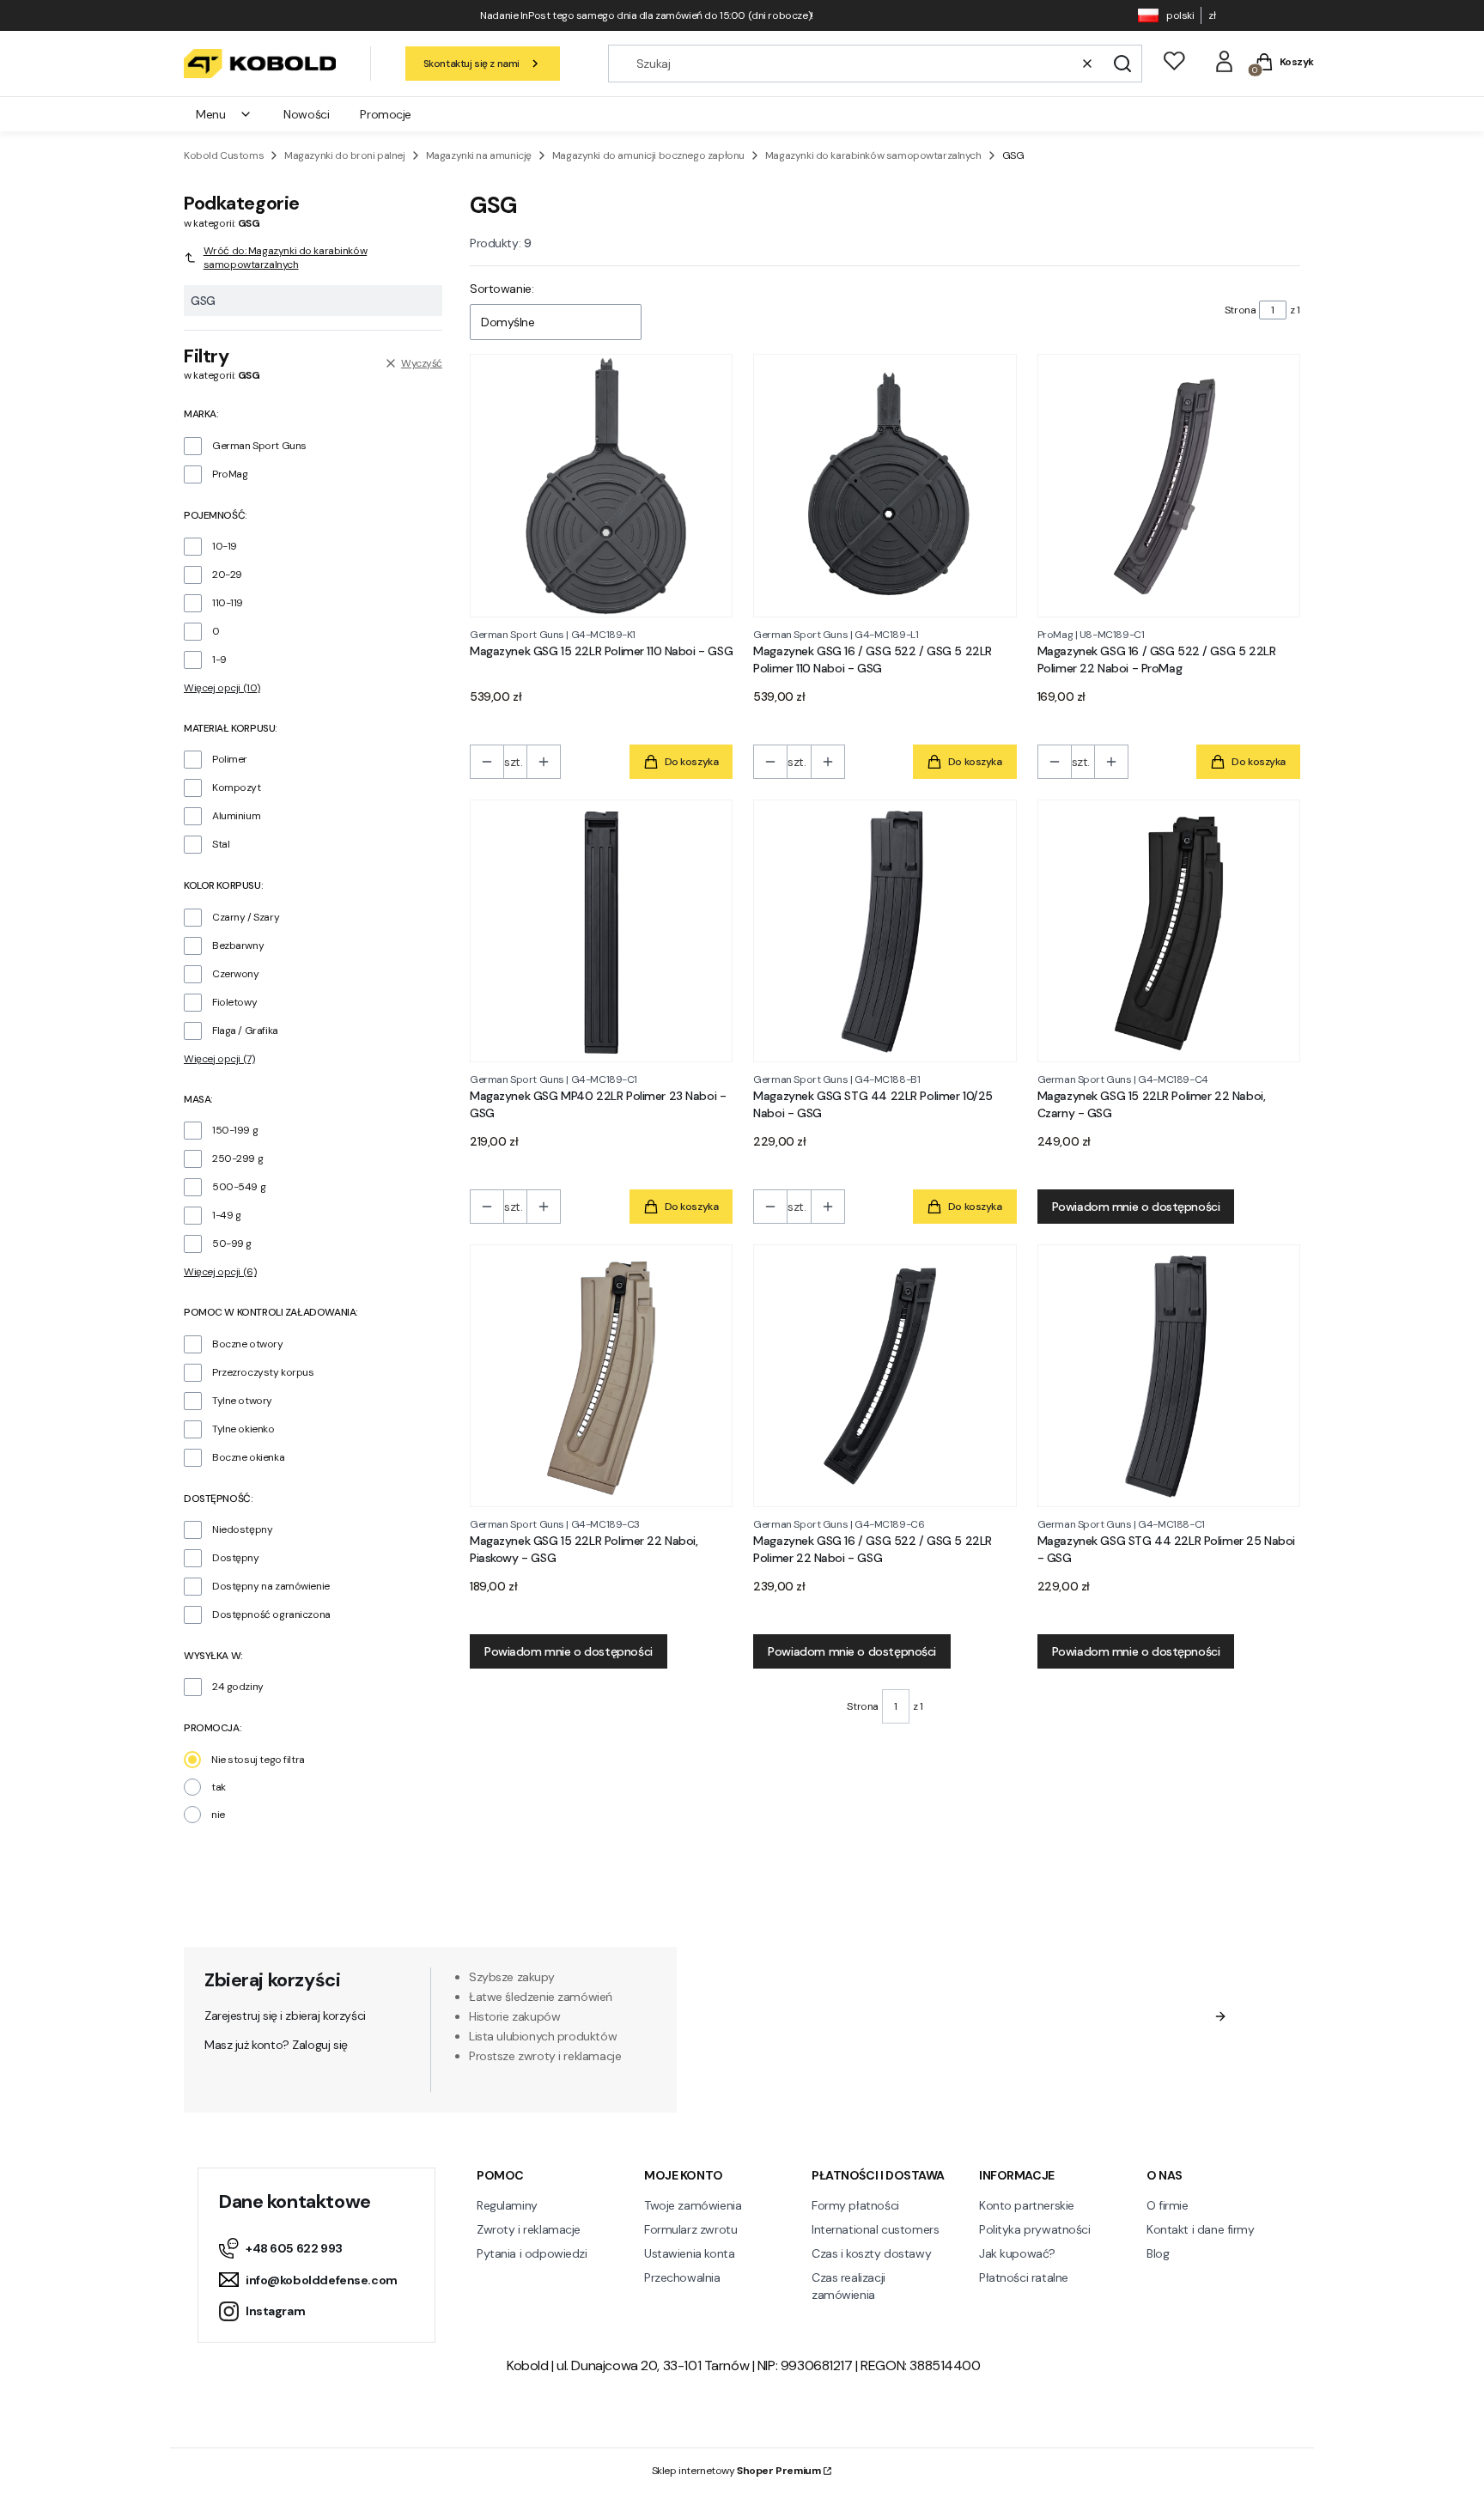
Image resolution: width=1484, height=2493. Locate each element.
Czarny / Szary (246, 917)
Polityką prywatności (1049, 2066)
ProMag (230, 474)
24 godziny (238, 1687)
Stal (221, 844)
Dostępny (236, 1558)
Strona (1240, 310)
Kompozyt (237, 787)
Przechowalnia (682, 2277)
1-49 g (226, 1215)
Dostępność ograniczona (271, 1614)
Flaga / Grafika (245, 1031)
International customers (875, 2229)
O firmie (1168, 2205)
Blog (1158, 2253)
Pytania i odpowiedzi (532, 2253)
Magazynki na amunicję (479, 155)
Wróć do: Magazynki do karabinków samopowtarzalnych (286, 258)
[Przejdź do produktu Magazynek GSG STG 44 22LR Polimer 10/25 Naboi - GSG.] (885, 931)
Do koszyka (692, 762)
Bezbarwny (238, 946)
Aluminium (236, 816)
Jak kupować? (1017, 2253)
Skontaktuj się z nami (471, 64)
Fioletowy (234, 1002)
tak (219, 1787)
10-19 (225, 546)
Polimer (230, 759)
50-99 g (232, 1243)
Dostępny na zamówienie (271, 1586)
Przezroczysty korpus (263, 1372)
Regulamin (932, 2049)
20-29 (227, 575)
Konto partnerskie (1027, 2205)
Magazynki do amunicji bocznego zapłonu (648, 155)
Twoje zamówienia (693, 2205)
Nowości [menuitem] (306, 114)
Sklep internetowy (736, 2471)
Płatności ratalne (1024, 2277)
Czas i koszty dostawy (871, 2253)
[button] (1122, 64)
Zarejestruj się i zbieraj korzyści (285, 2016)
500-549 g (239, 1187)
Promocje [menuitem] (386, 114)
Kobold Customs (224, 155)
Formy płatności (855, 2205)
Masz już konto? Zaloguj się (276, 2045)
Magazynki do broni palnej (345, 155)
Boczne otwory (248, 1344)
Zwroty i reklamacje (529, 2229)
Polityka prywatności (1035, 2229)
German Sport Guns (259, 446)
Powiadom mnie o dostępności (1136, 1207)
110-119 (228, 603)
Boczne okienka (248, 1457)
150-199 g (235, 1130)
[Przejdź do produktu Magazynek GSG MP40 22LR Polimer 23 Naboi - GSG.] (601, 931)
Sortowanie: (502, 289)
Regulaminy (507, 2205)
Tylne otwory (242, 1401)
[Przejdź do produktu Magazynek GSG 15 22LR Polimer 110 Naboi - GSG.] (601, 485)
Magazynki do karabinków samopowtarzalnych (873, 155)
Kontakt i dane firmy (1201, 2229)
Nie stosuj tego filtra (258, 1760)
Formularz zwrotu (690, 2229)
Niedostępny (242, 1529)
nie (218, 1815)
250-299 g (237, 1158)
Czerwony (236, 974)
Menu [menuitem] (210, 114)
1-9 (219, 660)
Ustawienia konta (689, 2253)
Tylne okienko (243, 1429)
